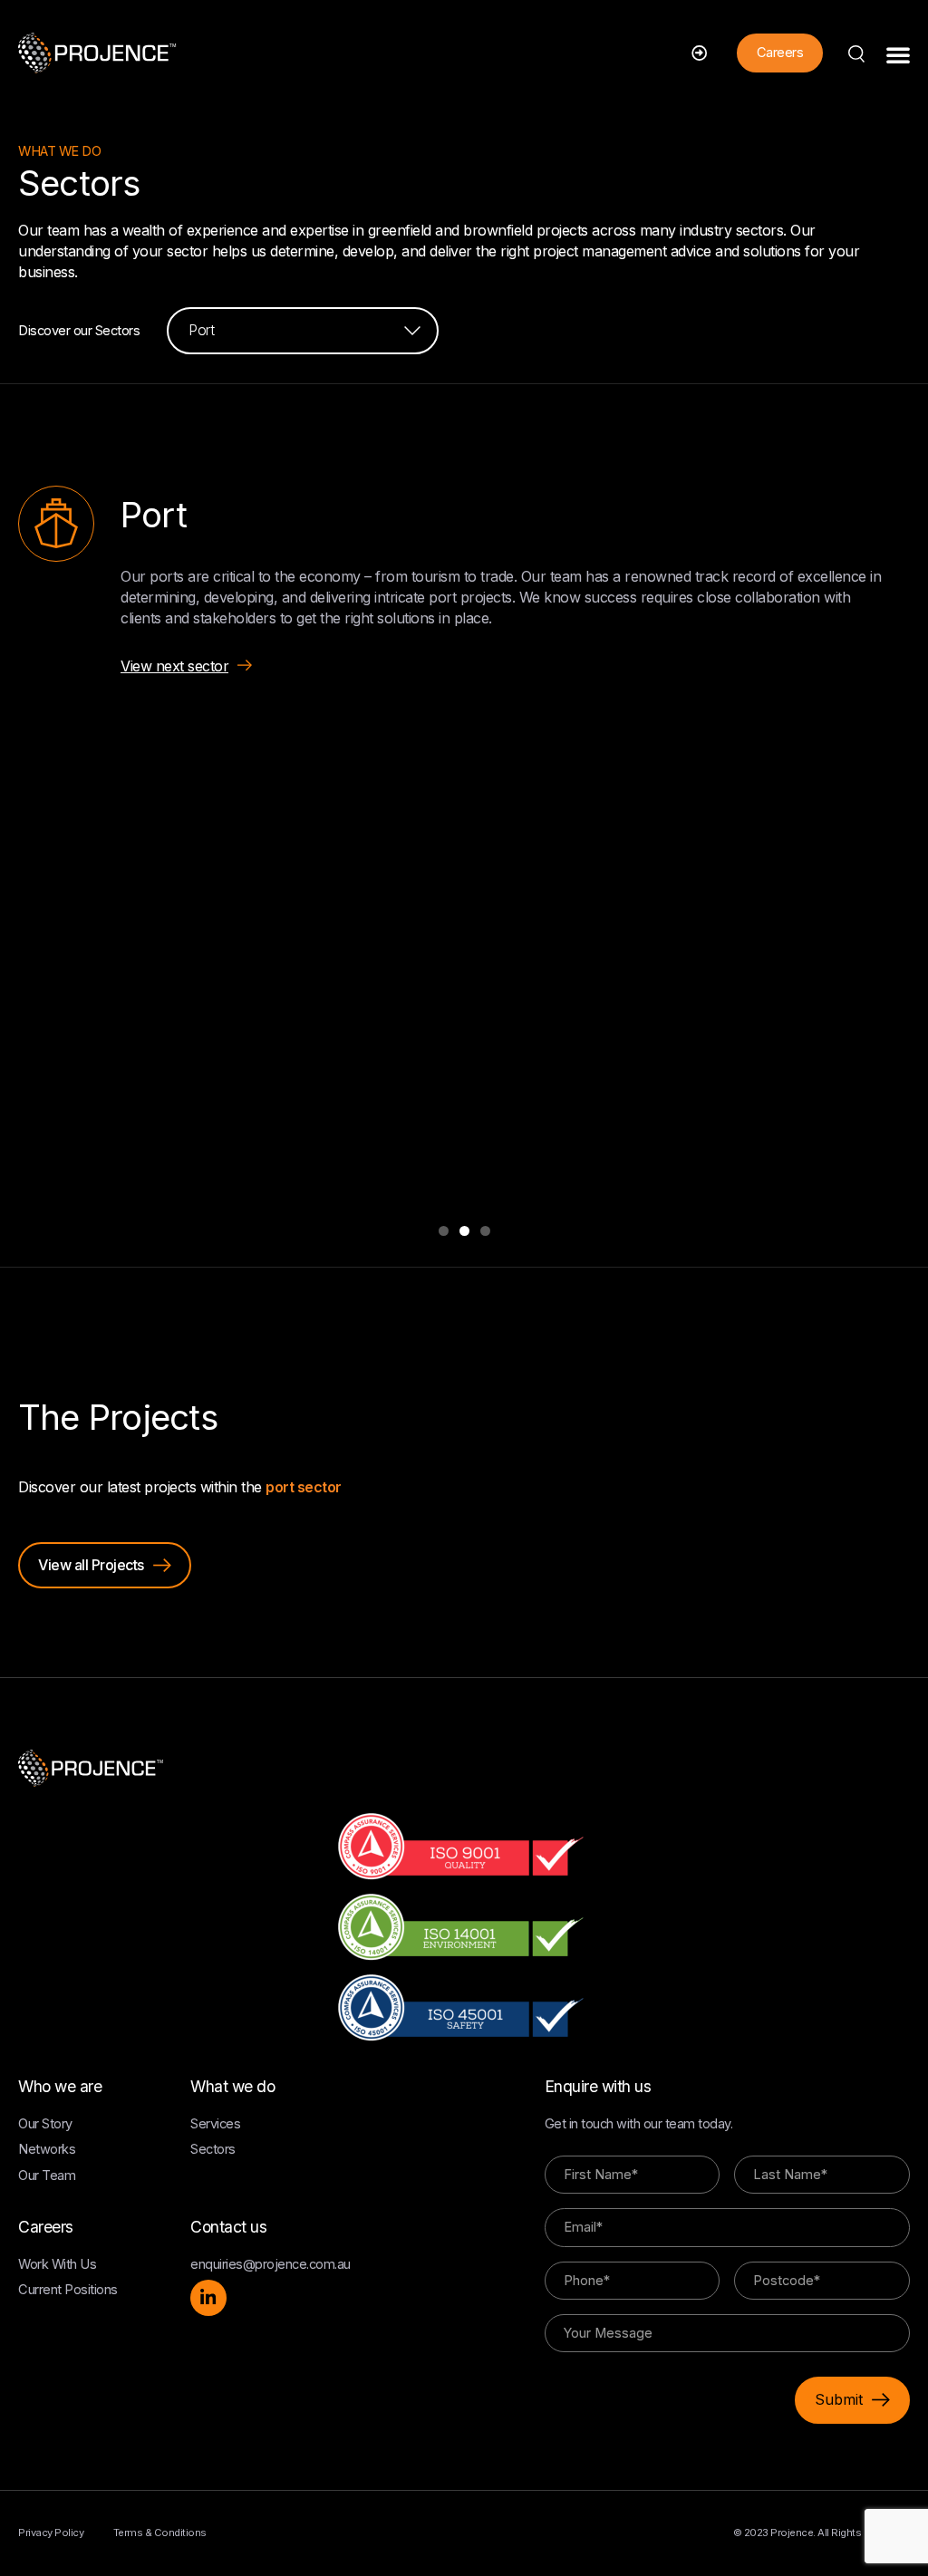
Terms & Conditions (160, 2533)
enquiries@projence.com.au (271, 2264)
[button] (898, 54)
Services (215, 2124)
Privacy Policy (51, 2533)
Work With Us (57, 2264)
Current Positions (68, 2290)
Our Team (47, 2176)
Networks (47, 2149)
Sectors (213, 2149)
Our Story (45, 2124)
